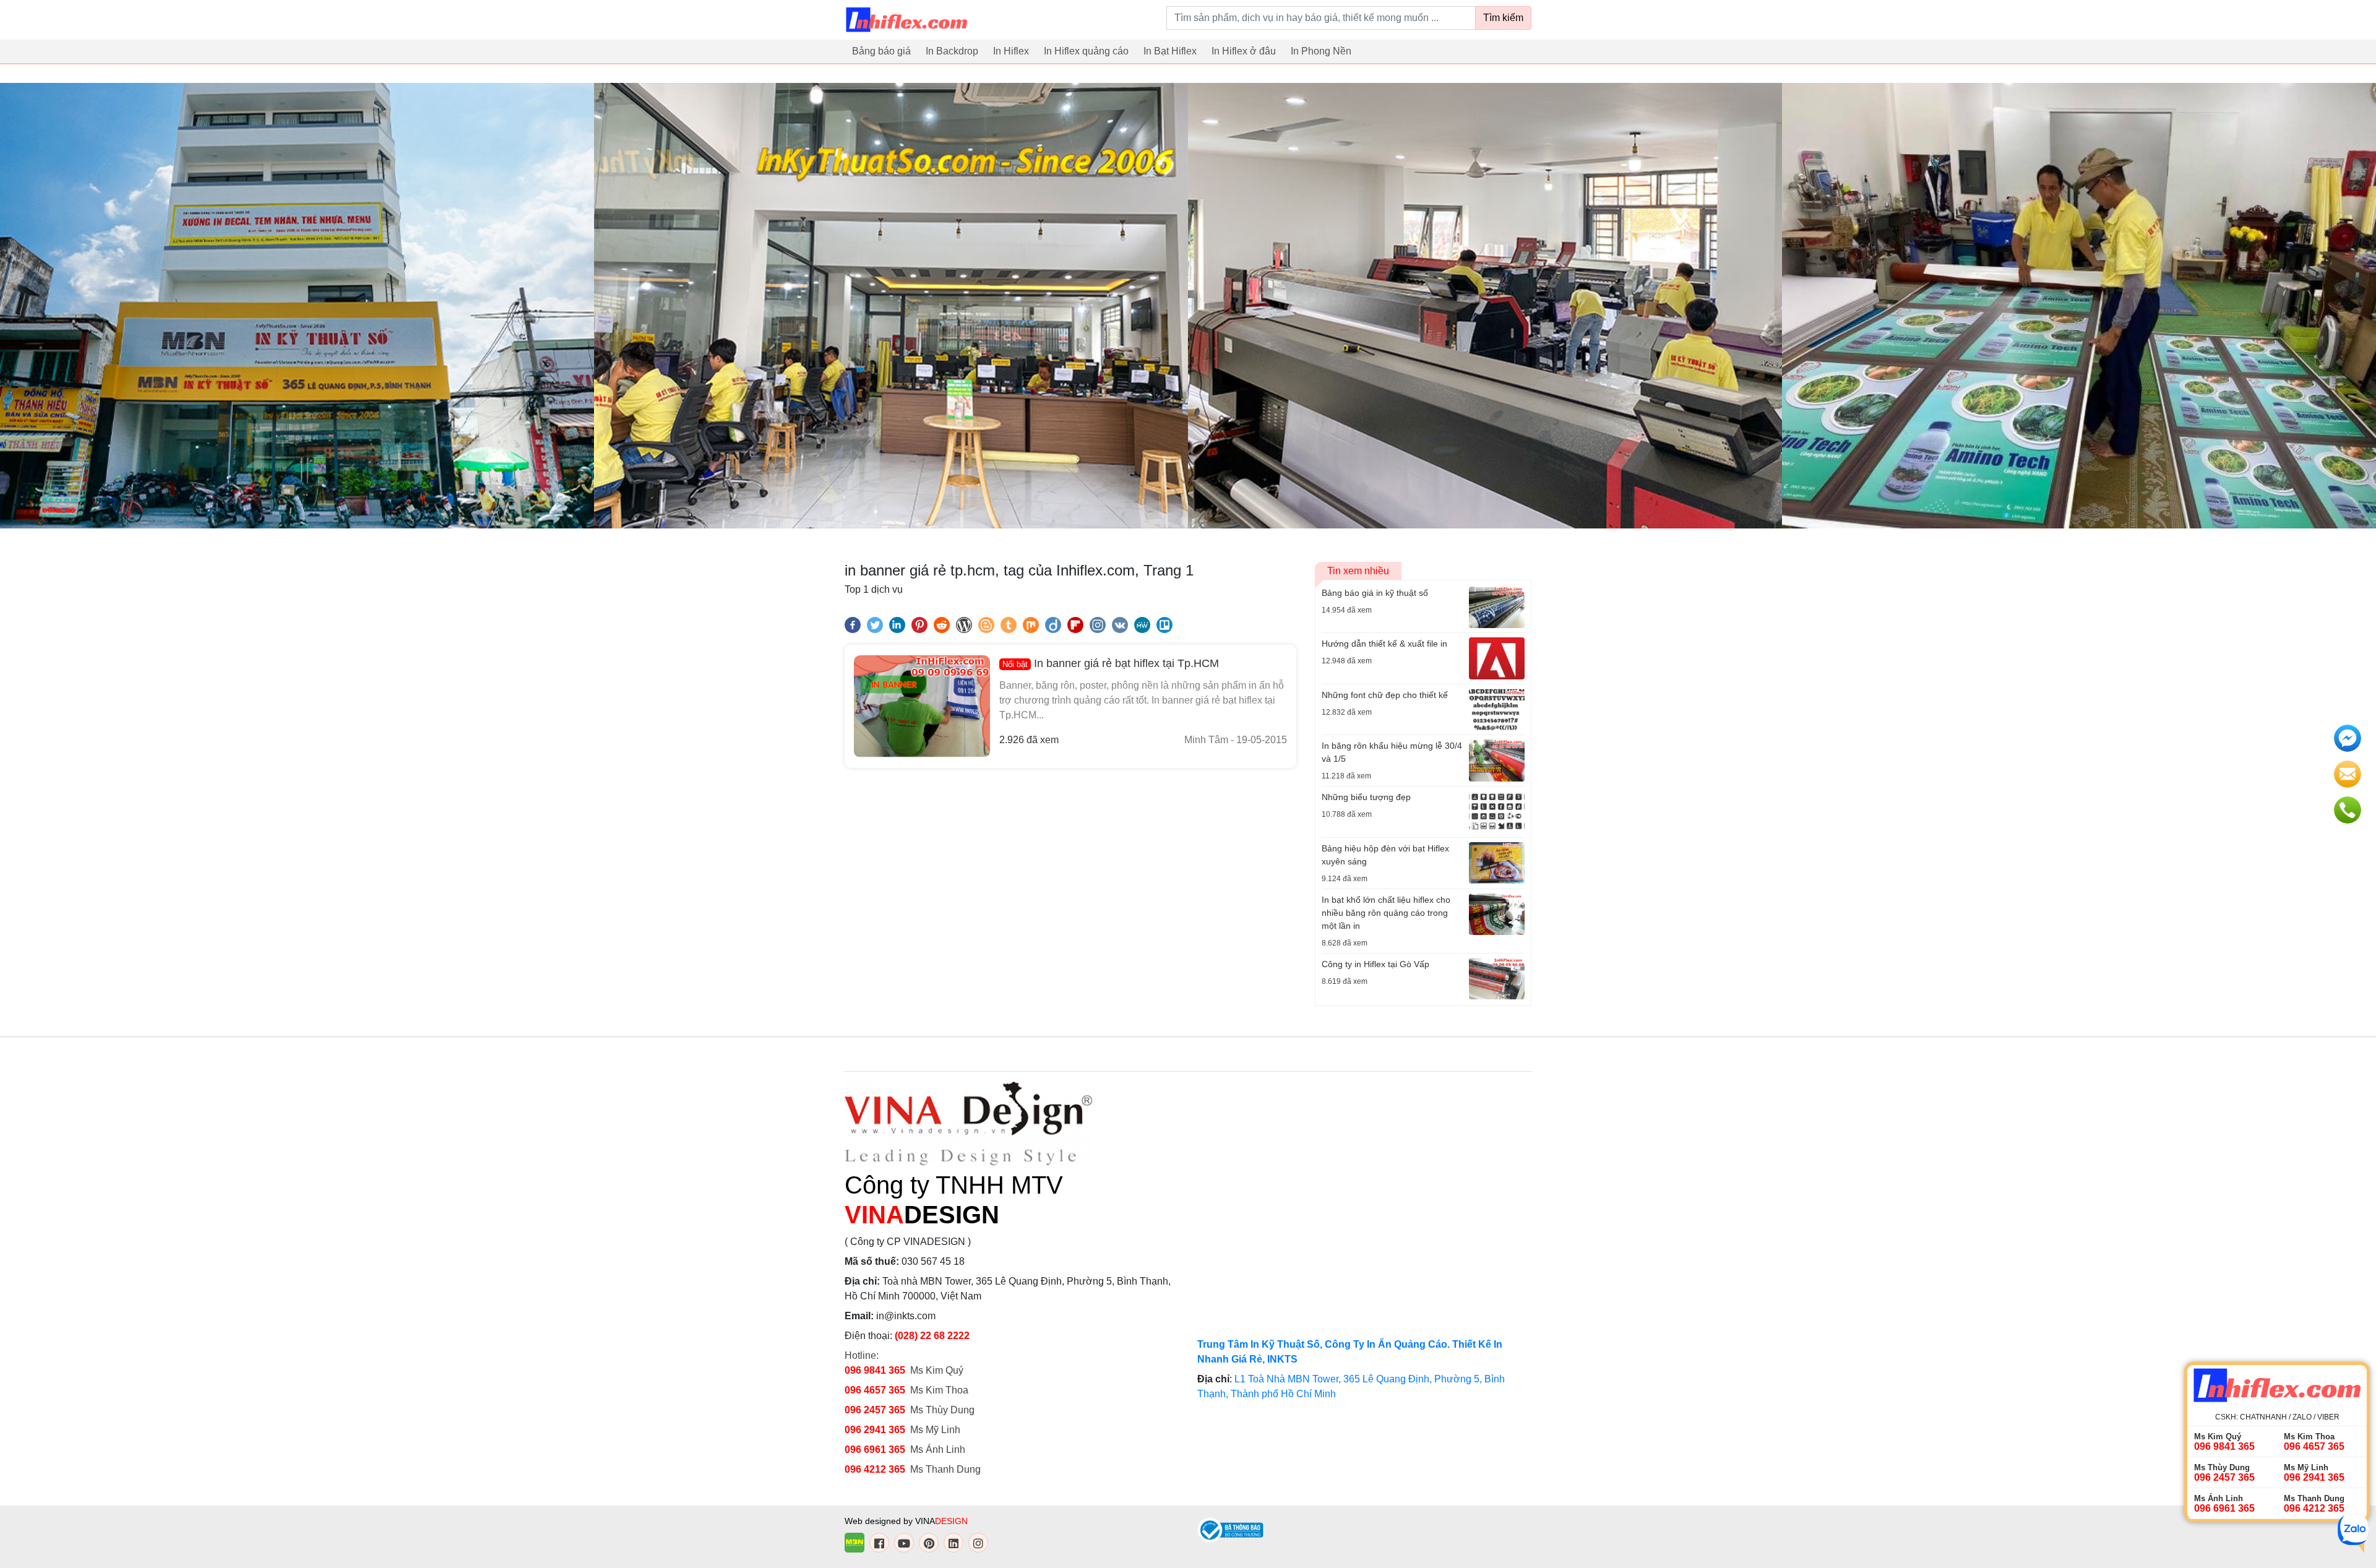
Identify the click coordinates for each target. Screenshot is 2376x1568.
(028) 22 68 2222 (932, 1336)
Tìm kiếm (1503, 18)
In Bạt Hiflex (1170, 51)
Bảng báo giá (881, 51)
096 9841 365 (875, 1370)
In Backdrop (952, 51)
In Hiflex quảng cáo (1086, 51)
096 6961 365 (875, 1450)
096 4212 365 (875, 1469)
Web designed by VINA (906, 1521)
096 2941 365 (875, 1430)
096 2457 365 (875, 1410)
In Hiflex (1011, 51)
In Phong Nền (1321, 51)
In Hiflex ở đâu (1244, 51)
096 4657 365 (876, 1390)
